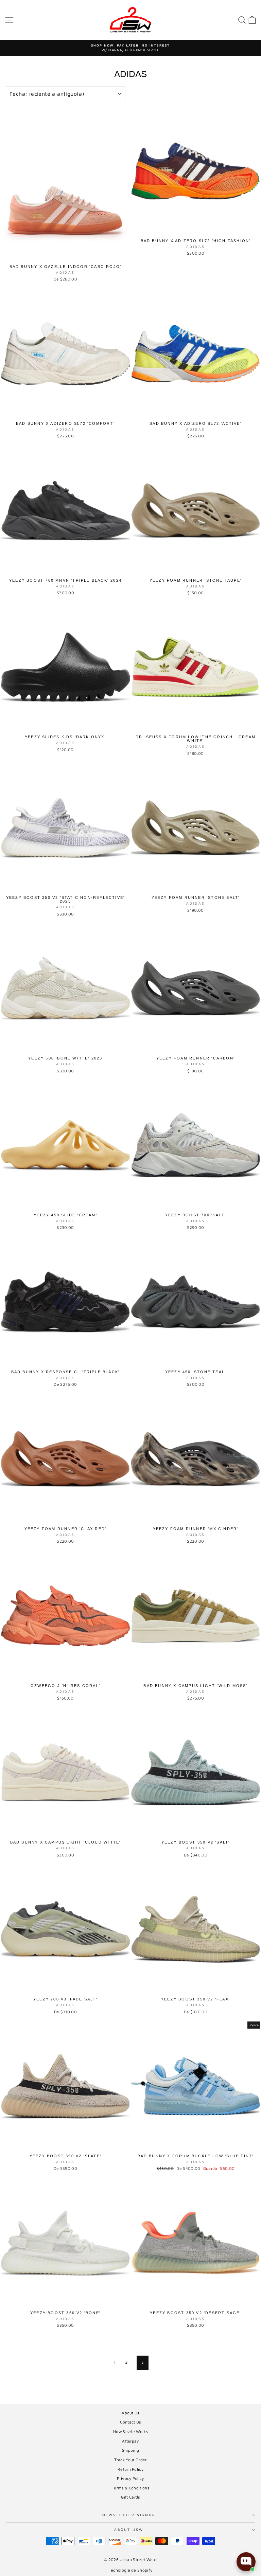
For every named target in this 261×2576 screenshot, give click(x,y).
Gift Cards (130, 2497)
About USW (129, 2529)
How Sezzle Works (130, 2432)
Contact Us (130, 2422)
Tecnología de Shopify (131, 2570)
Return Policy (130, 2469)
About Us (130, 2413)
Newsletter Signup (129, 2515)
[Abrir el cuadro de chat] (246, 2562)
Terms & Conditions (130, 2488)
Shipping (131, 2450)
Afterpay (130, 2441)
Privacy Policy (130, 2478)
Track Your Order (130, 2460)
